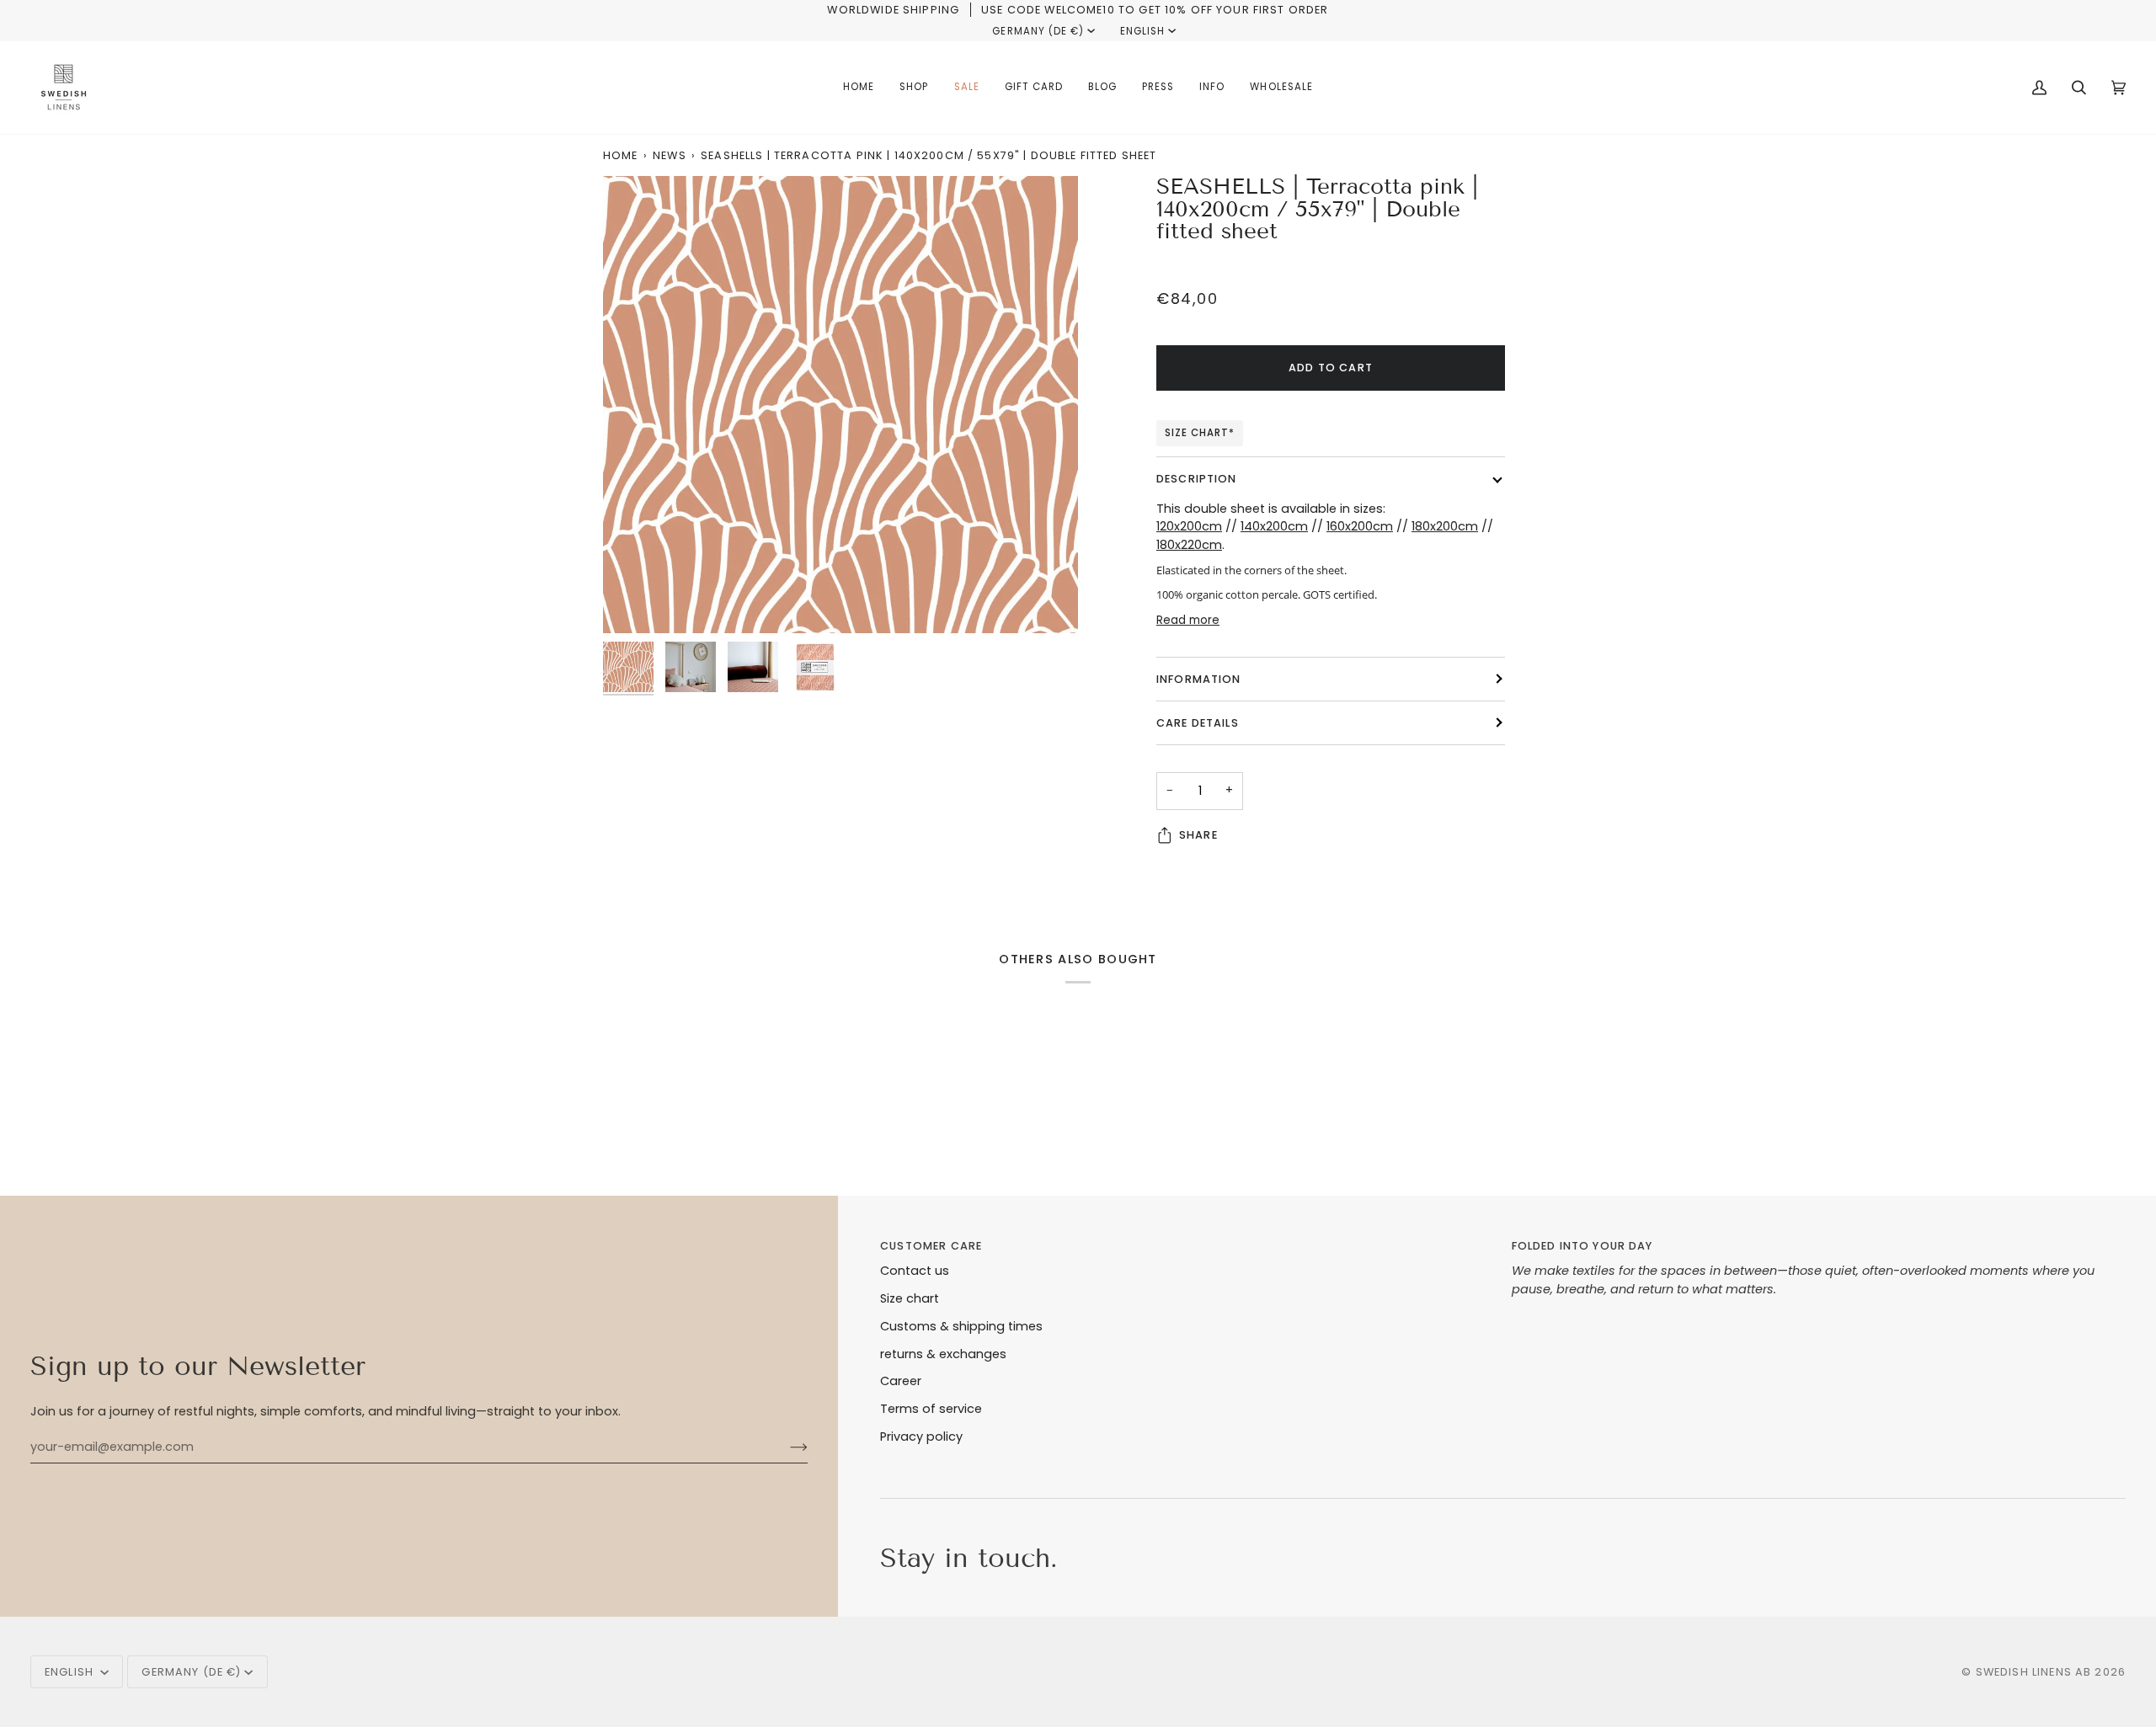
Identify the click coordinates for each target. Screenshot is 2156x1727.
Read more (1188, 620)
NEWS (670, 155)
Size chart (910, 1298)
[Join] (785, 1447)
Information (1199, 679)
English (1142, 31)
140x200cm (1274, 526)
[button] (914, 88)
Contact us (915, 1271)
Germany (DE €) (1038, 31)
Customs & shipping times (961, 1326)
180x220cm (1189, 545)
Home (621, 155)
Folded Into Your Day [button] (1582, 1246)
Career (901, 1381)
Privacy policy (921, 1437)
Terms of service (931, 1409)
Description (1197, 479)
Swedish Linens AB (2034, 1672)
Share (1198, 835)
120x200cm (1189, 526)
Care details (1198, 723)
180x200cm (1445, 526)
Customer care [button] (931, 1246)
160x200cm (1360, 526)
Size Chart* (1200, 433)
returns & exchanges (943, 1354)
